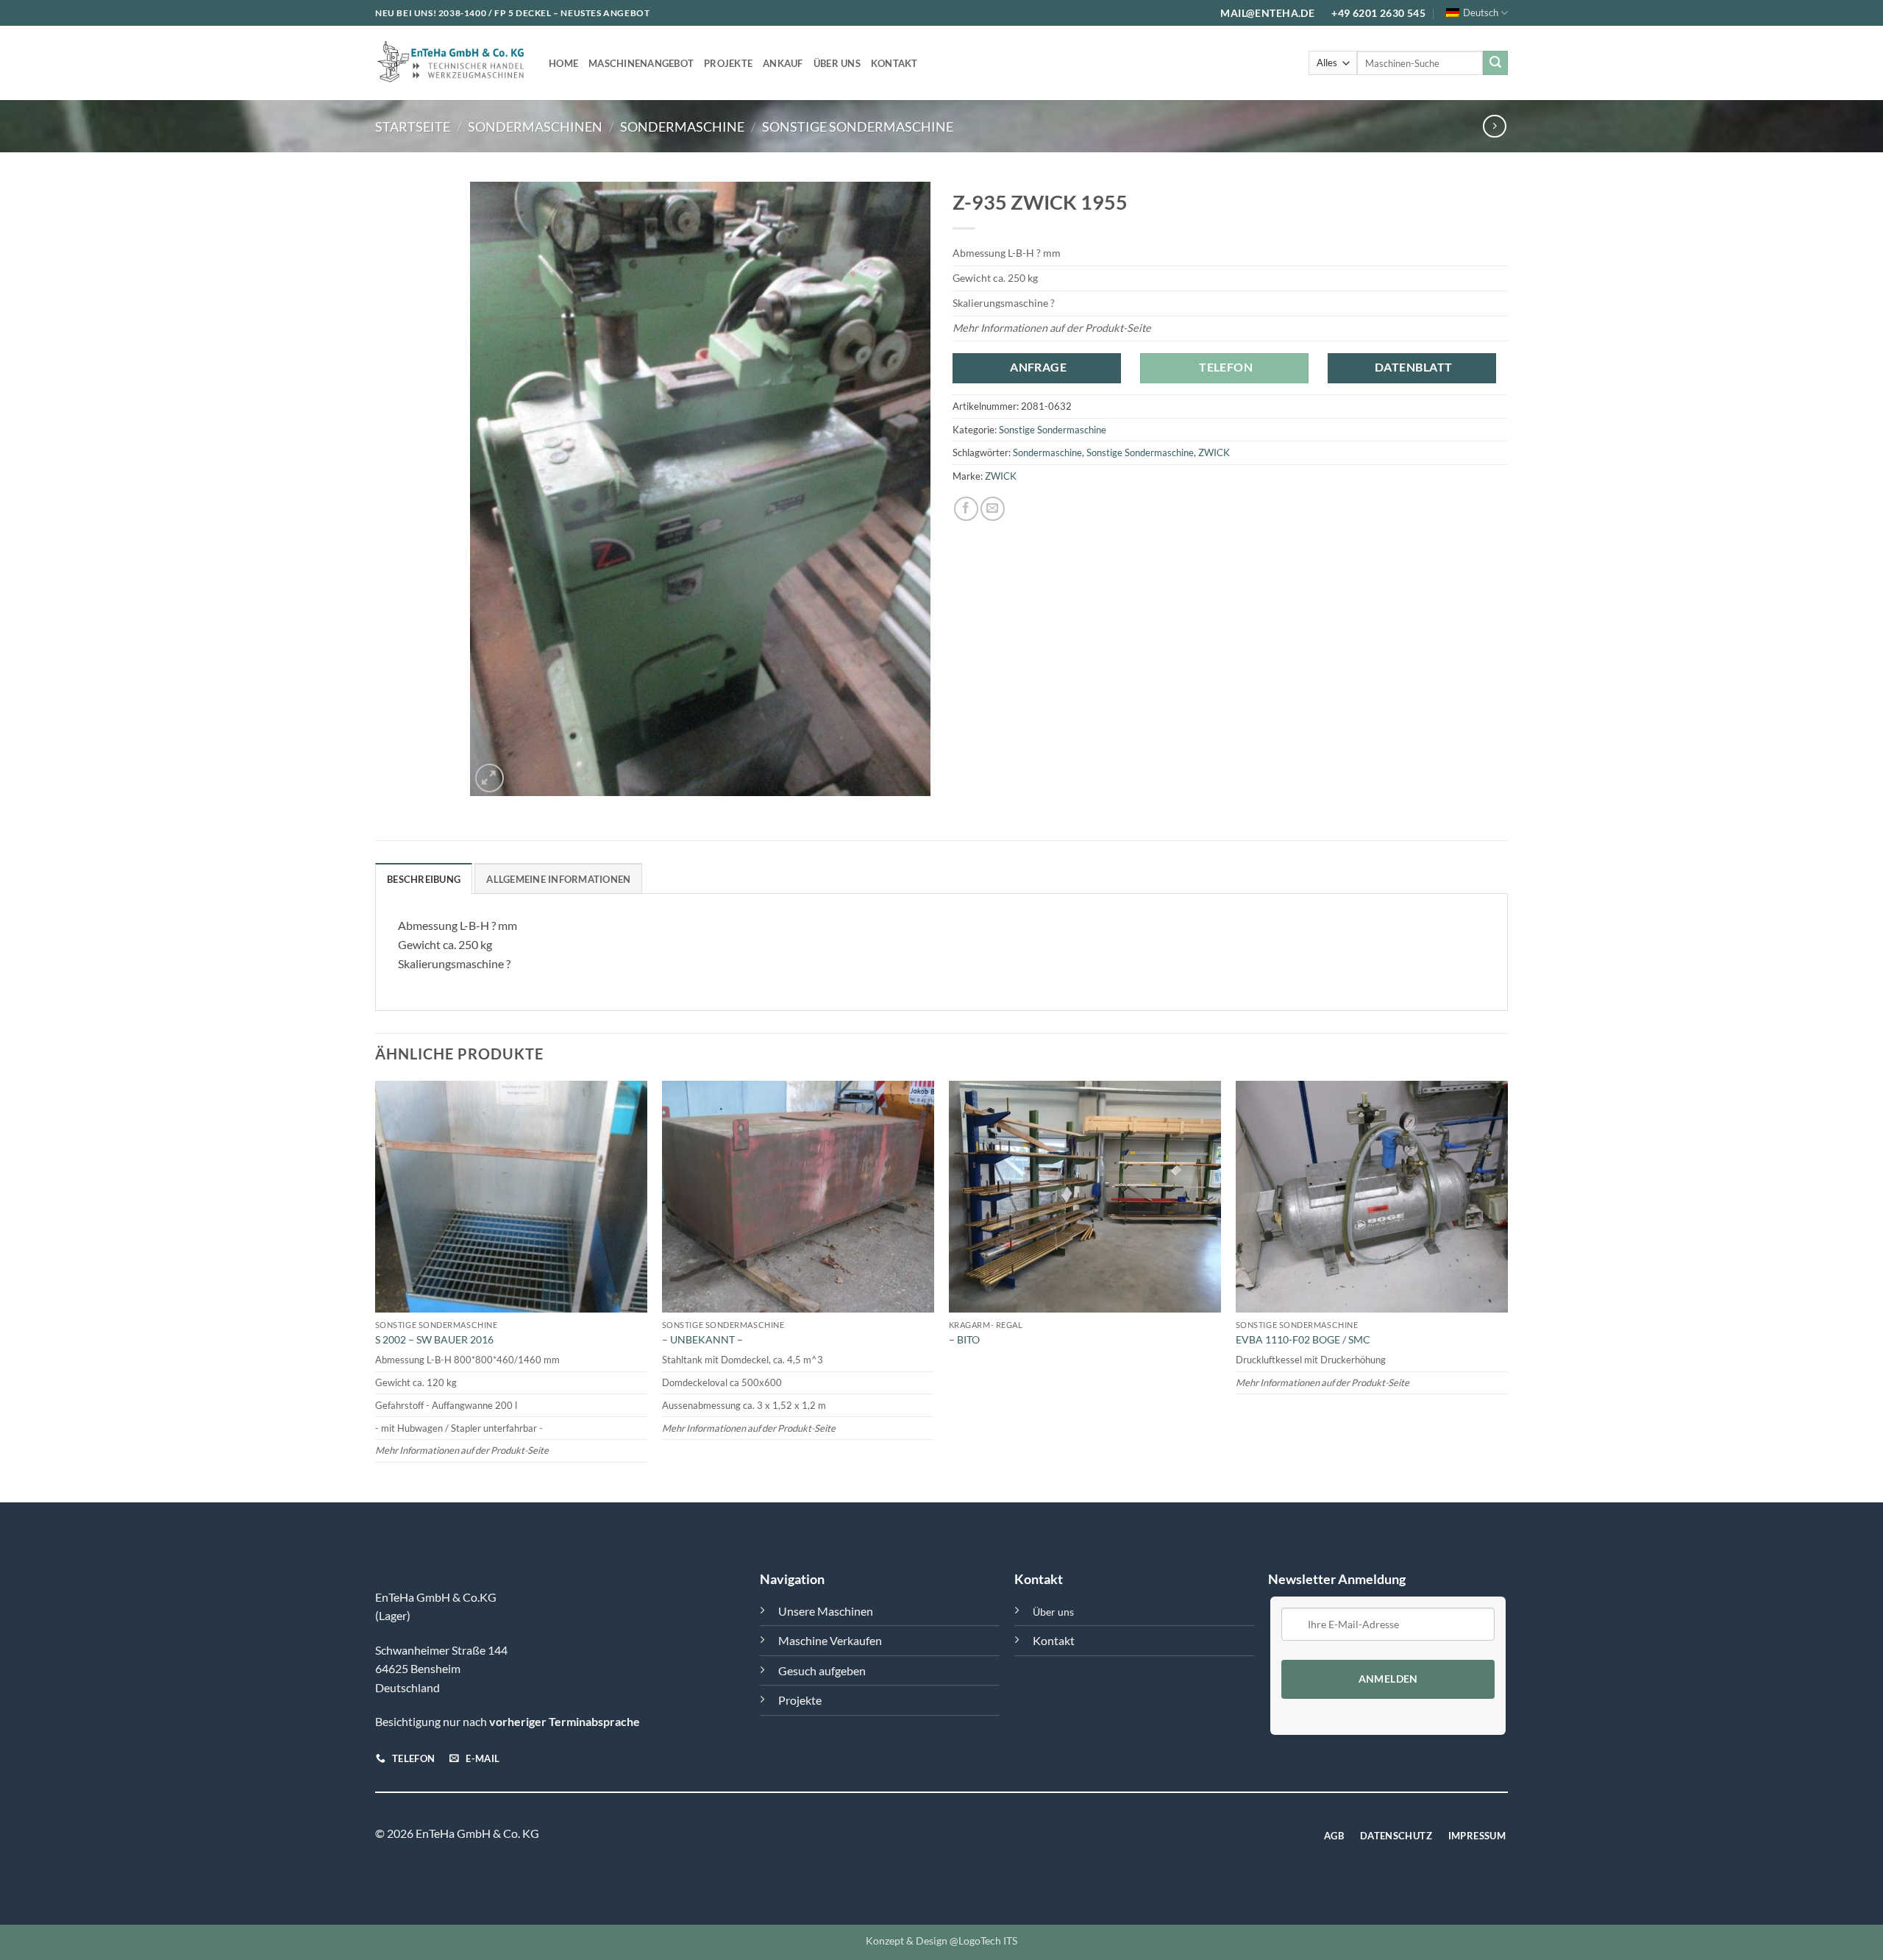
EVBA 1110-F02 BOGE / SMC (1303, 1339)
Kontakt (894, 63)
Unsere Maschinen (826, 1611)
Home (563, 63)
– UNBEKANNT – (702, 1339)
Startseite (413, 127)
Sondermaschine (682, 127)
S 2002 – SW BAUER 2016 (434, 1339)
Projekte (728, 63)
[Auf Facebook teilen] (966, 509)
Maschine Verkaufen (830, 1640)
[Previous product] (1494, 126)
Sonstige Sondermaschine (858, 127)
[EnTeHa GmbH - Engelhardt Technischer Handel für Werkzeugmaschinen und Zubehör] (451, 63)
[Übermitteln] (1495, 63)
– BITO (964, 1339)
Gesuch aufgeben (822, 1670)
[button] (490, 778)
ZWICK (1214, 452)
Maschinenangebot (641, 63)
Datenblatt (1414, 367)
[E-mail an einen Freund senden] (993, 509)
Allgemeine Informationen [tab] (558, 879)
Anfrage (1038, 367)
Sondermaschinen (535, 127)
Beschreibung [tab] (424, 879)
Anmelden (1388, 1679)
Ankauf (783, 63)
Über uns (837, 63)
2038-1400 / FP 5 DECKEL (495, 13)
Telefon (1226, 367)
